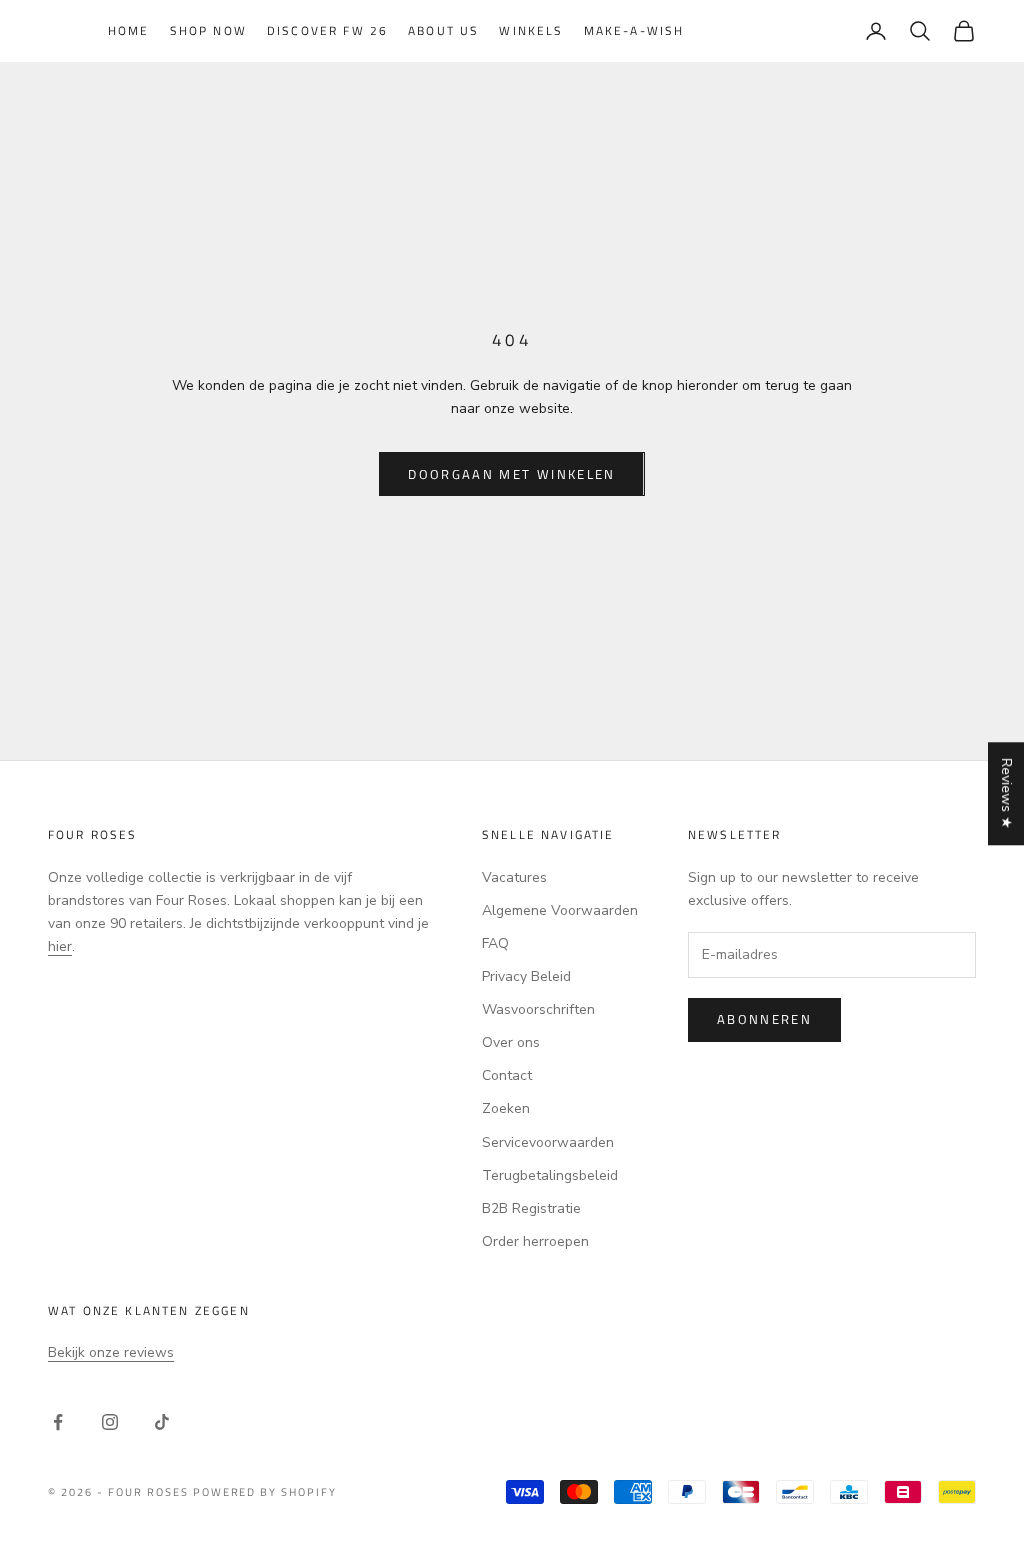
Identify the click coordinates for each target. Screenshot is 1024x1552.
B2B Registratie (531, 1208)
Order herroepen (535, 1241)
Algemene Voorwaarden (560, 910)
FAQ (495, 943)
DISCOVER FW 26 (327, 30)
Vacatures (514, 877)
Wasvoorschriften (538, 1009)
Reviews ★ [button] (1006, 793)
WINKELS (531, 30)
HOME (129, 30)
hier (60, 946)
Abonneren (764, 1019)
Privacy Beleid (526, 976)
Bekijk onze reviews (111, 1352)
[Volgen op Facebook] (58, 1422)
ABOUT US (443, 30)
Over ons (511, 1042)
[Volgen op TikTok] (162, 1422)
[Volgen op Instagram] (110, 1422)
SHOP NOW (208, 30)
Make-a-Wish (634, 30)
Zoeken (506, 1108)
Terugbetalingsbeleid (550, 1175)
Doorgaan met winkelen (511, 474)
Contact (507, 1075)
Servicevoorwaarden (548, 1142)
